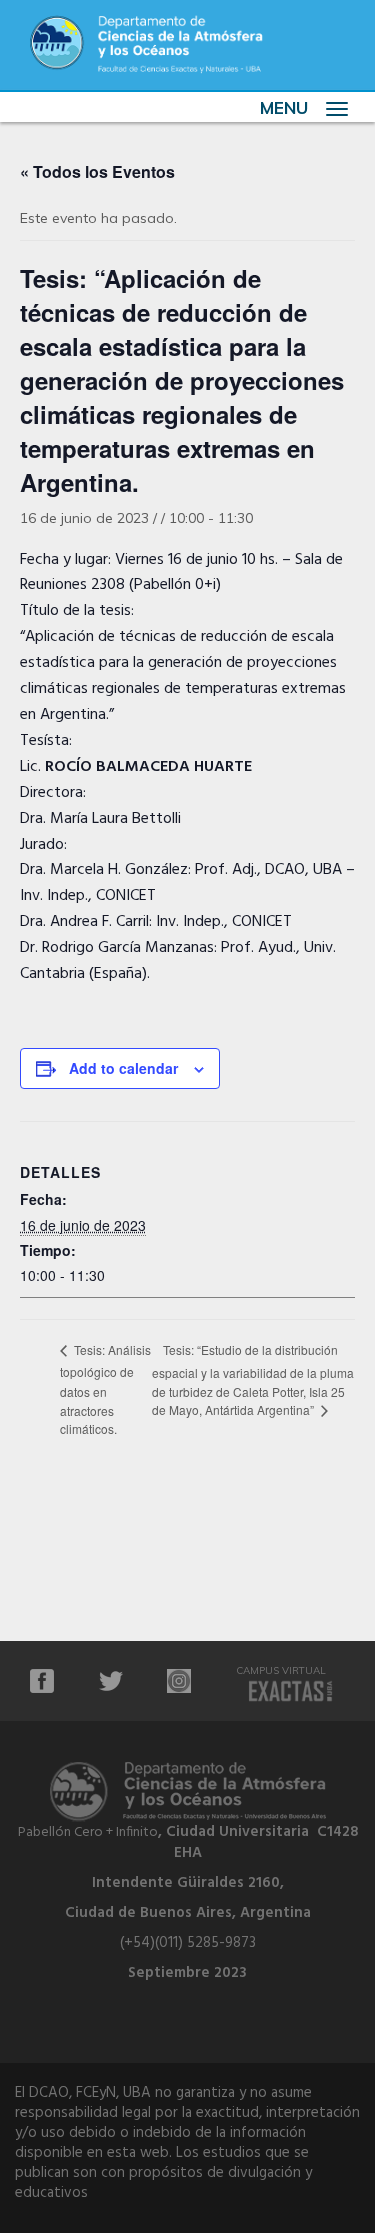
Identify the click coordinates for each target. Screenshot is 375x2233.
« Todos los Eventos (97, 171)
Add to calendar (123, 1068)
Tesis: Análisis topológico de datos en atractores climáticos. (105, 1389)
